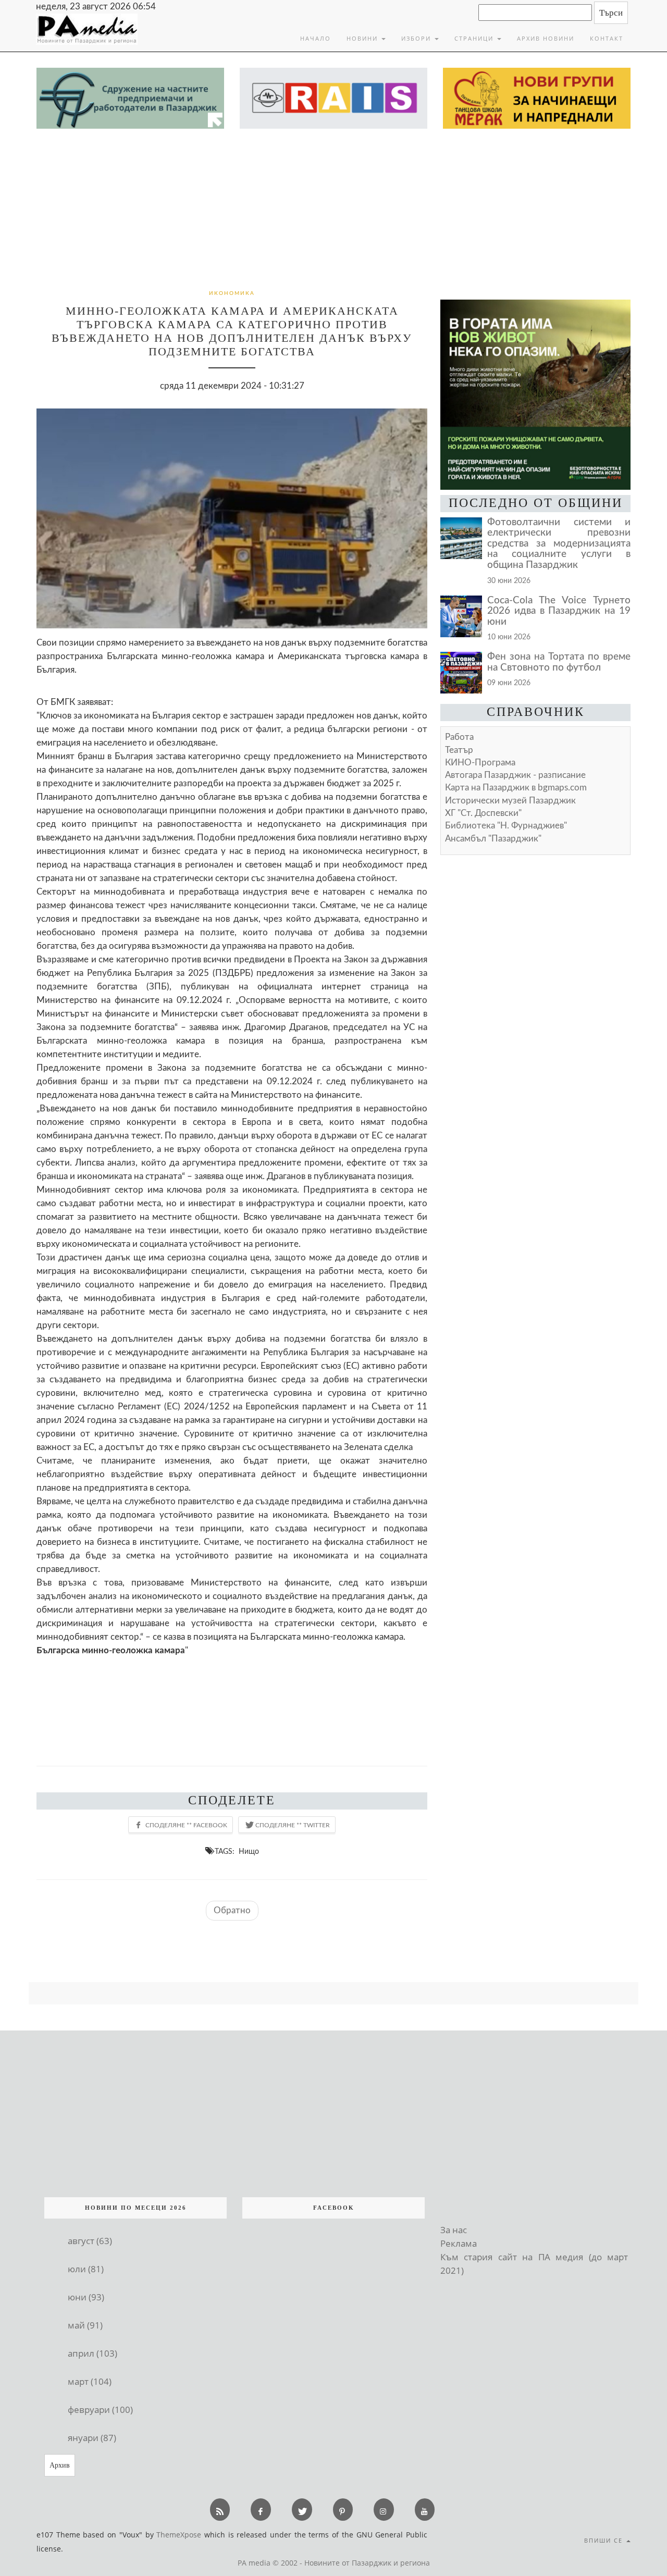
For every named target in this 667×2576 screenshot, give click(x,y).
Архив (60, 2465)
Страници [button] (475, 38)
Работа (459, 737)
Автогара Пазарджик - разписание (515, 775)
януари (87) (92, 2438)
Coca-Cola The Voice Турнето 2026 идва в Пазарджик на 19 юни (559, 611)
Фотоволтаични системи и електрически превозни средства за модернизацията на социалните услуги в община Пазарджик (559, 544)
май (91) (85, 2325)
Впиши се (605, 2540)
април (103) (92, 2353)
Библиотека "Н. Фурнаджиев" (506, 826)
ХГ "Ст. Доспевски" (483, 813)
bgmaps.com (516, 788)
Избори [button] (417, 38)
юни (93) (86, 2297)
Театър (459, 750)
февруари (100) (100, 2410)
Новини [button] (363, 38)
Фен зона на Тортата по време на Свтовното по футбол (559, 662)
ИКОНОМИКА (232, 293)
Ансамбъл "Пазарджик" (493, 839)
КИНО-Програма (480, 763)
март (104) (90, 2381)
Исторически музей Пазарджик (510, 801)
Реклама (459, 2243)
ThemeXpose (179, 2535)
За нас (454, 2230)
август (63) (90, 2241)
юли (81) (86, 2269)
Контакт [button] (607, 38)
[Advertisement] (333, 207)
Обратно (232, 1910)
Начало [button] (316, 38)
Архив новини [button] (546, 38)
